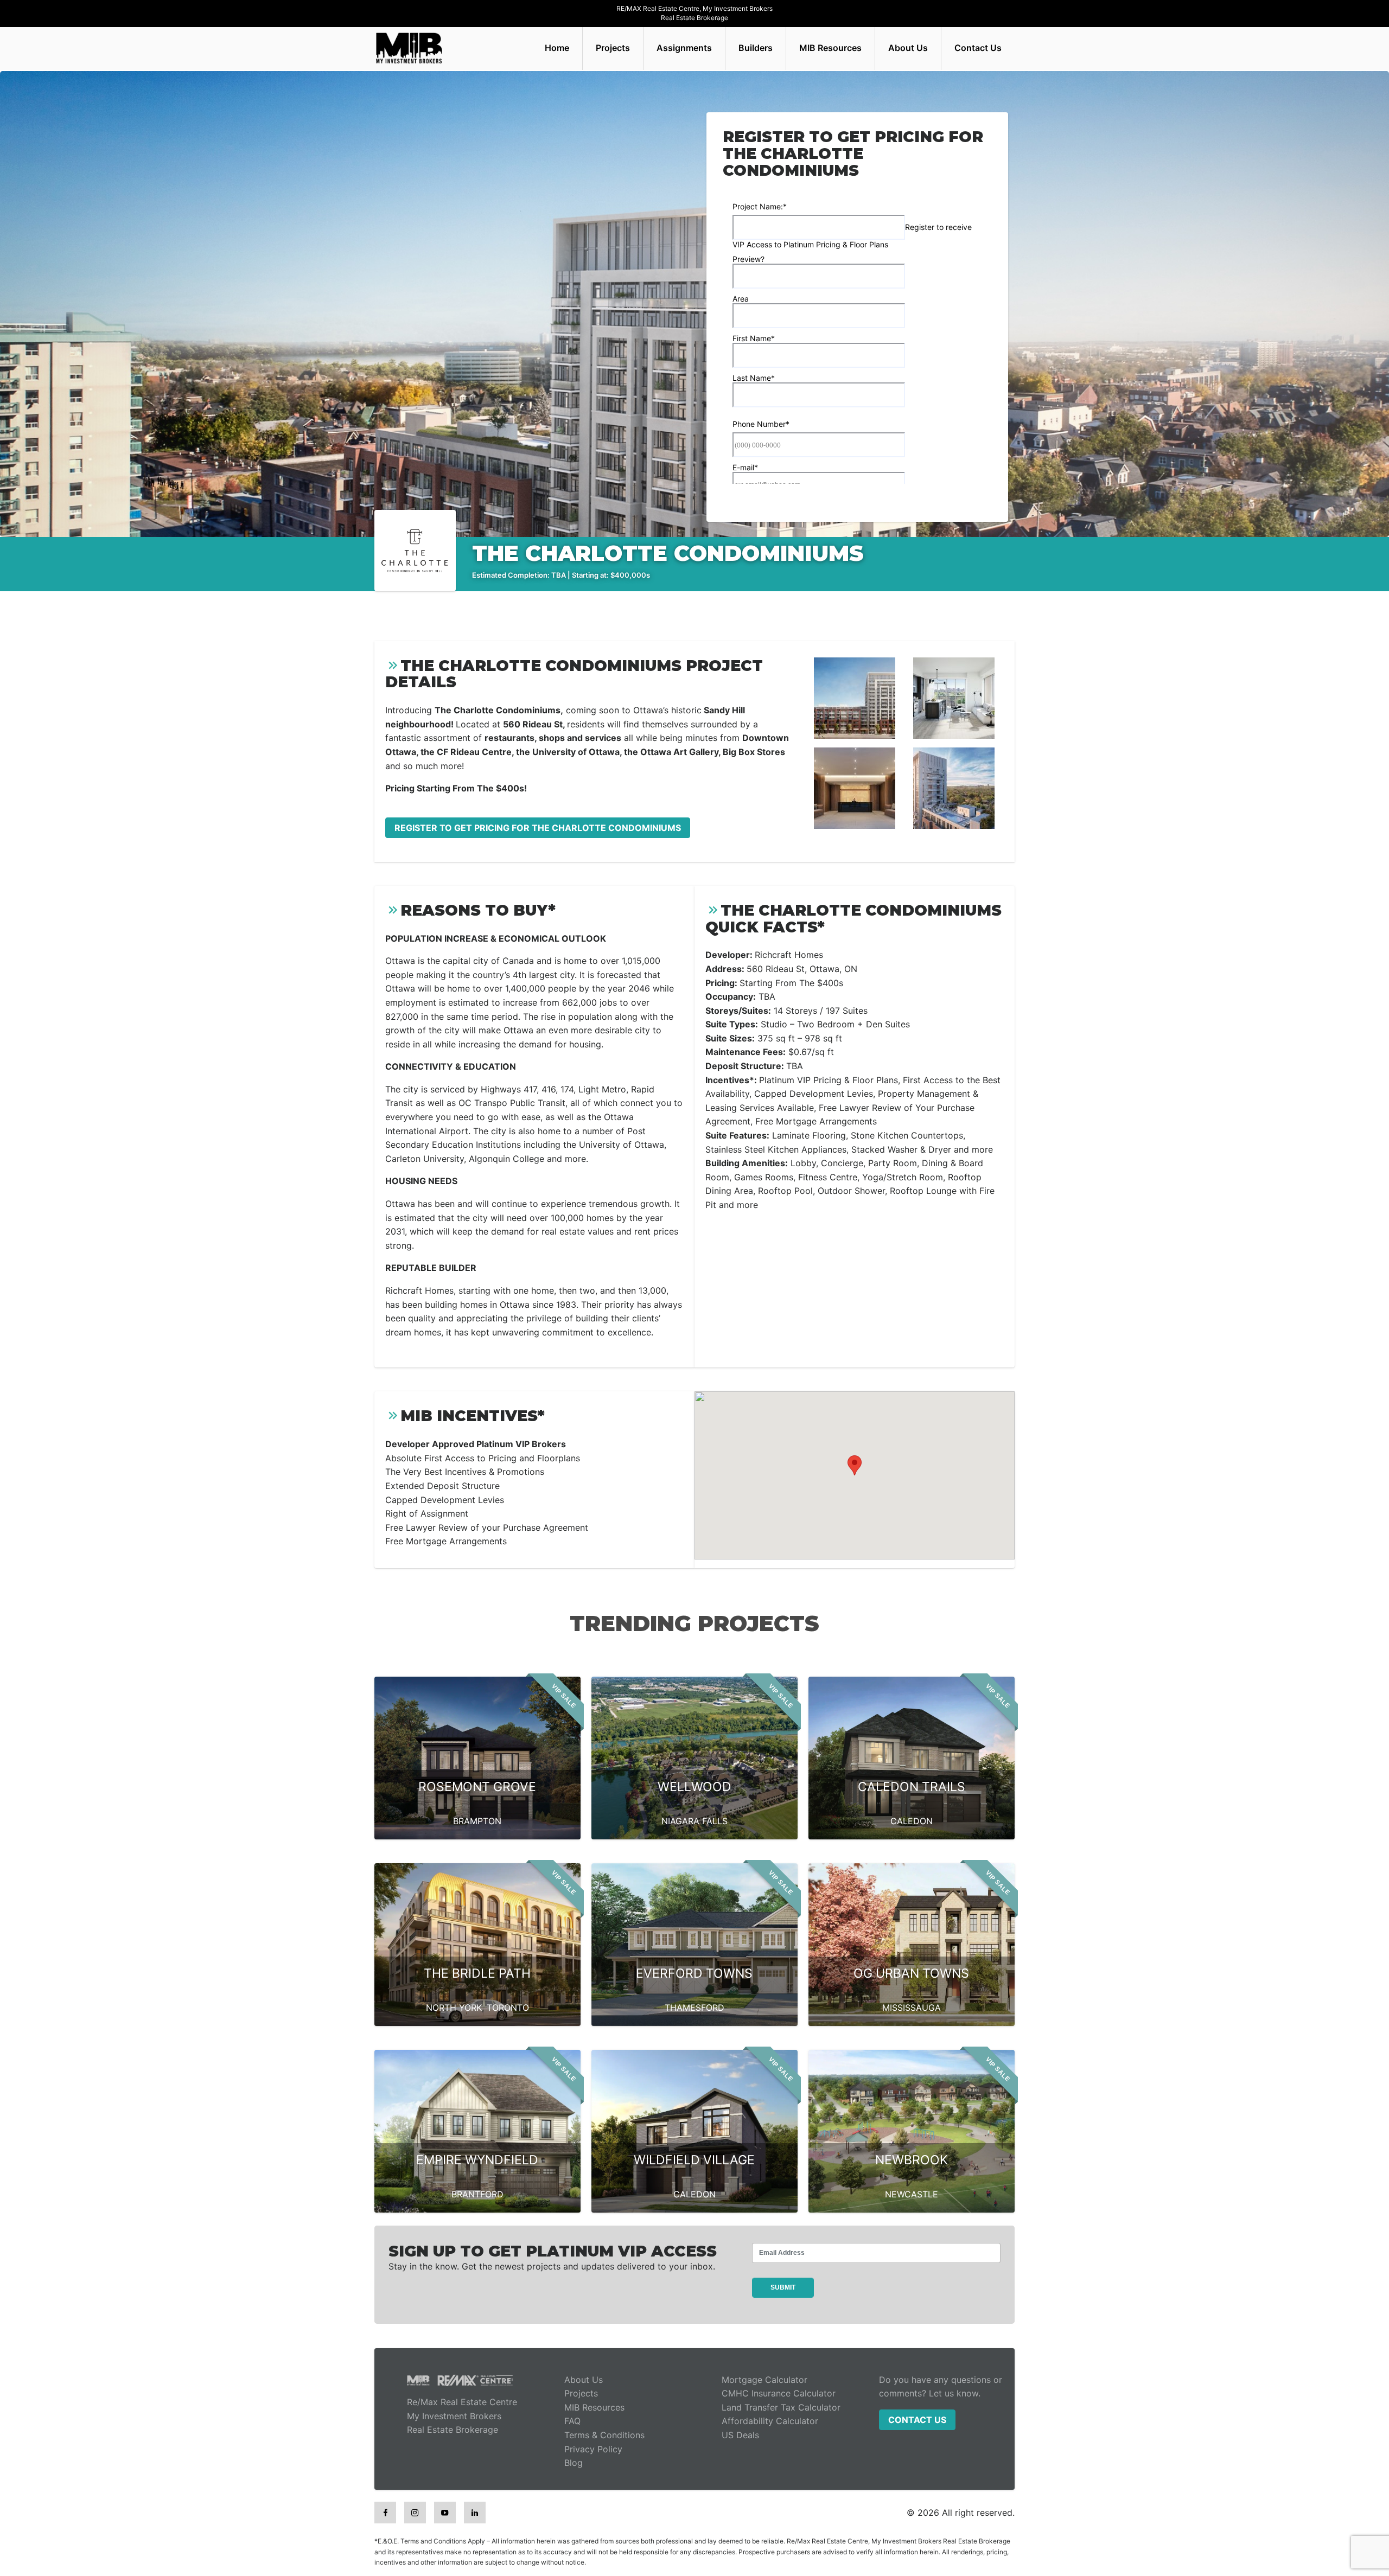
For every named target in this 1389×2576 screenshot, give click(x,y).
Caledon (912, 1821)
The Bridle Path (477, 1973)
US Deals (740, 2435)
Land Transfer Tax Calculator (781, 2407)
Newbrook (912, 2160)
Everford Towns (694, 1973)
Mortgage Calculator (764, 2380)
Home (557, 48)
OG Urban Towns (911, 1973)
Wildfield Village (694, 2160)
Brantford (477, 2194)
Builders (756, 48)
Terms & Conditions (604, 2435)
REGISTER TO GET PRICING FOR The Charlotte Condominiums (538, 828)
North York (454, 2008)
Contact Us (978, 48)
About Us (908, 48)
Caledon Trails (912, 1787)
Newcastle (912, 2194)
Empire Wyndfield (477, 2160)
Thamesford (694, 2008)
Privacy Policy (593, 2449)
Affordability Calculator (770, 2421)
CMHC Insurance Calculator (779, 2393)
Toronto (508, 2008)
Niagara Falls (694, 1821)
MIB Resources (830, 48)
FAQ (572, 2421)
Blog (574, 2463)
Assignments (684, 48)
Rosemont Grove (477, 1787)
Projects (613, 48)
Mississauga (912, 2008)
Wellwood (694, 1787)
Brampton (477, 1821)
